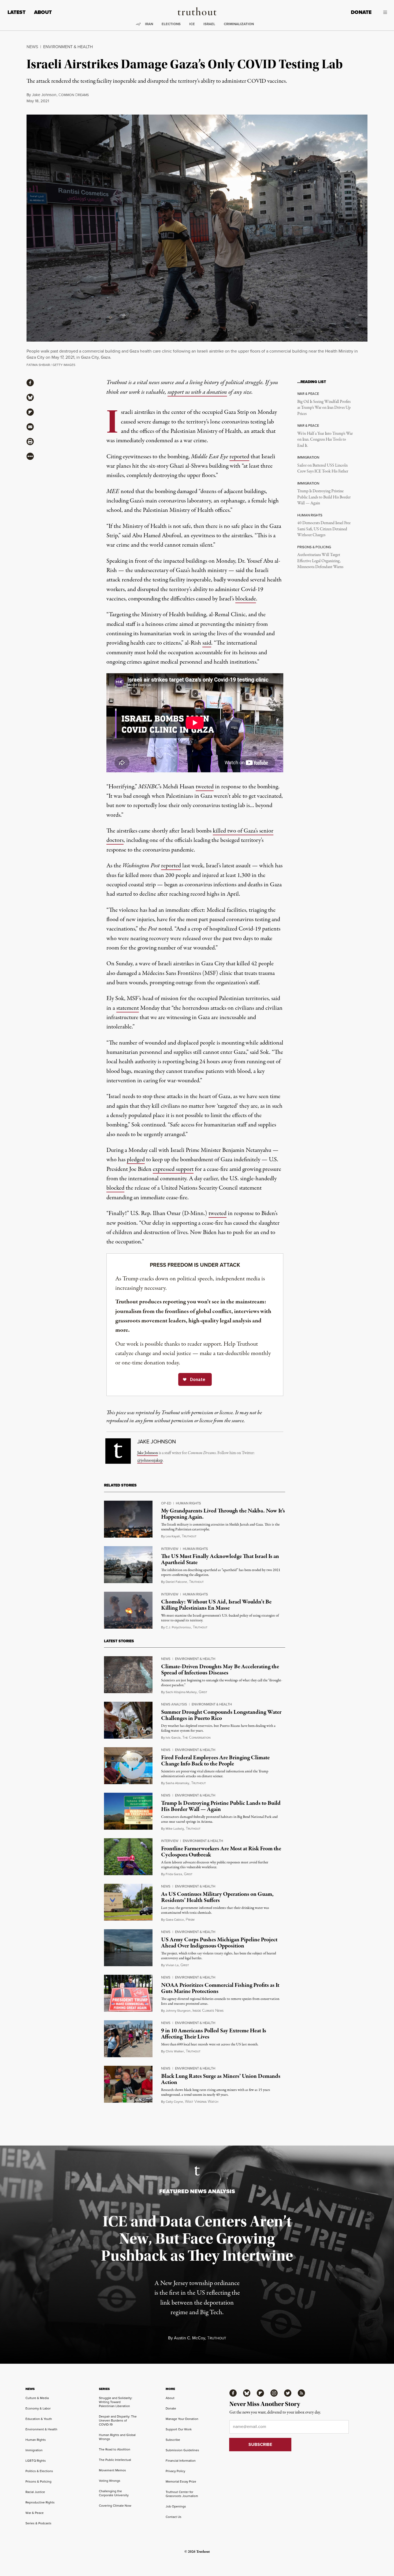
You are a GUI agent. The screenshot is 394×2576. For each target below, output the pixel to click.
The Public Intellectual (115, 2460)
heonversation (196, 1738)
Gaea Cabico (175, 1920)
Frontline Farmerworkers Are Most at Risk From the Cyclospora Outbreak (221, 1852)
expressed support (173, 1169)
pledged (136, 1160)
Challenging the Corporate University (114, 2493)
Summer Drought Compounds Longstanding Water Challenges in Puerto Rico (221, 1715)
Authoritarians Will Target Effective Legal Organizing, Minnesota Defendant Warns (320, 561)
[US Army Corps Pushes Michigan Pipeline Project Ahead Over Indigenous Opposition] (128, 1948)
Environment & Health (68, 47)
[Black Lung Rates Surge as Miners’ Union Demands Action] (128, 2084)
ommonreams (74, 95)
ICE (192, 24)
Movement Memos (112, 2470)
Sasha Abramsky (177, 1783)
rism (190, 1920)
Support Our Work (179, 2429)
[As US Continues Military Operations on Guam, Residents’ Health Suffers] (128, 1902)
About (43, 12)
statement (128, 1008)
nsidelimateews (208, 2011)
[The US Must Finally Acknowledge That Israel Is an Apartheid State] (128, 1565)
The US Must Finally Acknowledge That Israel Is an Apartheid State (220, 1559)
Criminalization (239, 24)
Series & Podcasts (38, 2523)
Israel (209, 24)
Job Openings (176, 2506)
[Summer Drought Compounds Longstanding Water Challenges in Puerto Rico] (128, 1720)
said (207, 643)
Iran (149, 24)
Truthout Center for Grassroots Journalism (182, 2494)
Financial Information (181, 2461)
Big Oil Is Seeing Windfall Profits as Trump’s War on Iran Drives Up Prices (324, 408)
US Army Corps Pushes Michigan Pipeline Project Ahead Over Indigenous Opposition (219, 1943)
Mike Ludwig (175, 1829)
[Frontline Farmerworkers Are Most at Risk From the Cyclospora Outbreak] (128, 1857)
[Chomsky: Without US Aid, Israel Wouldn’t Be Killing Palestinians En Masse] (128, 1610)
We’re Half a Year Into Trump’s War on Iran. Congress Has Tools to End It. (325, 440)
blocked (115, 1188)
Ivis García (173, 1738)
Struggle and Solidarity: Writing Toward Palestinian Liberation (116, 2402)
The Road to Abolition (115, 2449)
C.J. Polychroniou (178, 1627)
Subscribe (173, 2440)
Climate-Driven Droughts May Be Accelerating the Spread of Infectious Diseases (220, 1670)
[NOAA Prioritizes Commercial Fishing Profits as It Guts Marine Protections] (128, 1993)
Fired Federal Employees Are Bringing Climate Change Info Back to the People (215, 1761)
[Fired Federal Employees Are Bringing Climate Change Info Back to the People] (128, 1766)
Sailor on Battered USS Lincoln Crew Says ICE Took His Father (323, 468)
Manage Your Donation (182, 2419)
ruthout (189, 1536)
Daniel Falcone (176, 1582)
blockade (246, 599)
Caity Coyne (174, 2102)
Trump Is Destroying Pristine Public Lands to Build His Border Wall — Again (324, 497)
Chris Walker (175, 2051)
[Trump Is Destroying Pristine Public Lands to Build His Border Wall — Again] (128, 1811)
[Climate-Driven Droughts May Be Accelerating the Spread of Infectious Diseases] (128, 1675)
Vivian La (172, 1965)
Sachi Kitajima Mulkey (181, 1692)
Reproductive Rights (40, 2502)
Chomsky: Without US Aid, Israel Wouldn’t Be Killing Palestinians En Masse (216, 1605)
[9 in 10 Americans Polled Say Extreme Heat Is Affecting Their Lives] (128, 2039)
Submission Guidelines (182, 2450)
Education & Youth (39, 2419)
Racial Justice (35, 2492)
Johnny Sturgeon (178, 2011)
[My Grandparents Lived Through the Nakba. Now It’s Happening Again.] (128, 1519)
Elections (171, 24)
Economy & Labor (38, 2408)
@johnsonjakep (150, 1461)
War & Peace (35, 2513)
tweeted (205, 787)
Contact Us (174, 2517)
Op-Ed (166, 1503)
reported (239, 457)
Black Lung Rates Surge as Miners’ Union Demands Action (221, 2079)
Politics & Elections (39, 2471)
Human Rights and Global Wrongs (117, 2437)
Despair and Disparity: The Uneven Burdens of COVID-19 (118, 2420)
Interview (170, 1549)
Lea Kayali (173, 1536)
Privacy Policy (175, 2471)
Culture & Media (37, 2398)
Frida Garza (174, 1874)
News (32, 47)
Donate (361, 12)
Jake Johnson (44, 95)
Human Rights (188, 1503)
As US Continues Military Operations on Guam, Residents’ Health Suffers (217, 1897)
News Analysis (174, 1704)
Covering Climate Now (115, 2506)
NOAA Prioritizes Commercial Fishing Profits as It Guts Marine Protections (220, 1988)
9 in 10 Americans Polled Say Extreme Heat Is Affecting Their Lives (214, 2034)
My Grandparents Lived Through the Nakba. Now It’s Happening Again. (223, 1514)
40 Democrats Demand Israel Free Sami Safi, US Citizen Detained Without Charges (324, 529)
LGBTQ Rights (36, 2461)
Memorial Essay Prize (181, 2482)
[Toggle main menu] (383, 12)
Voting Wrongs (110, 2481)
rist (203, 1692)
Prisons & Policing (38, 2482)
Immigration (34, 2450)
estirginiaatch (202, 2102)
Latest (16, 12)
